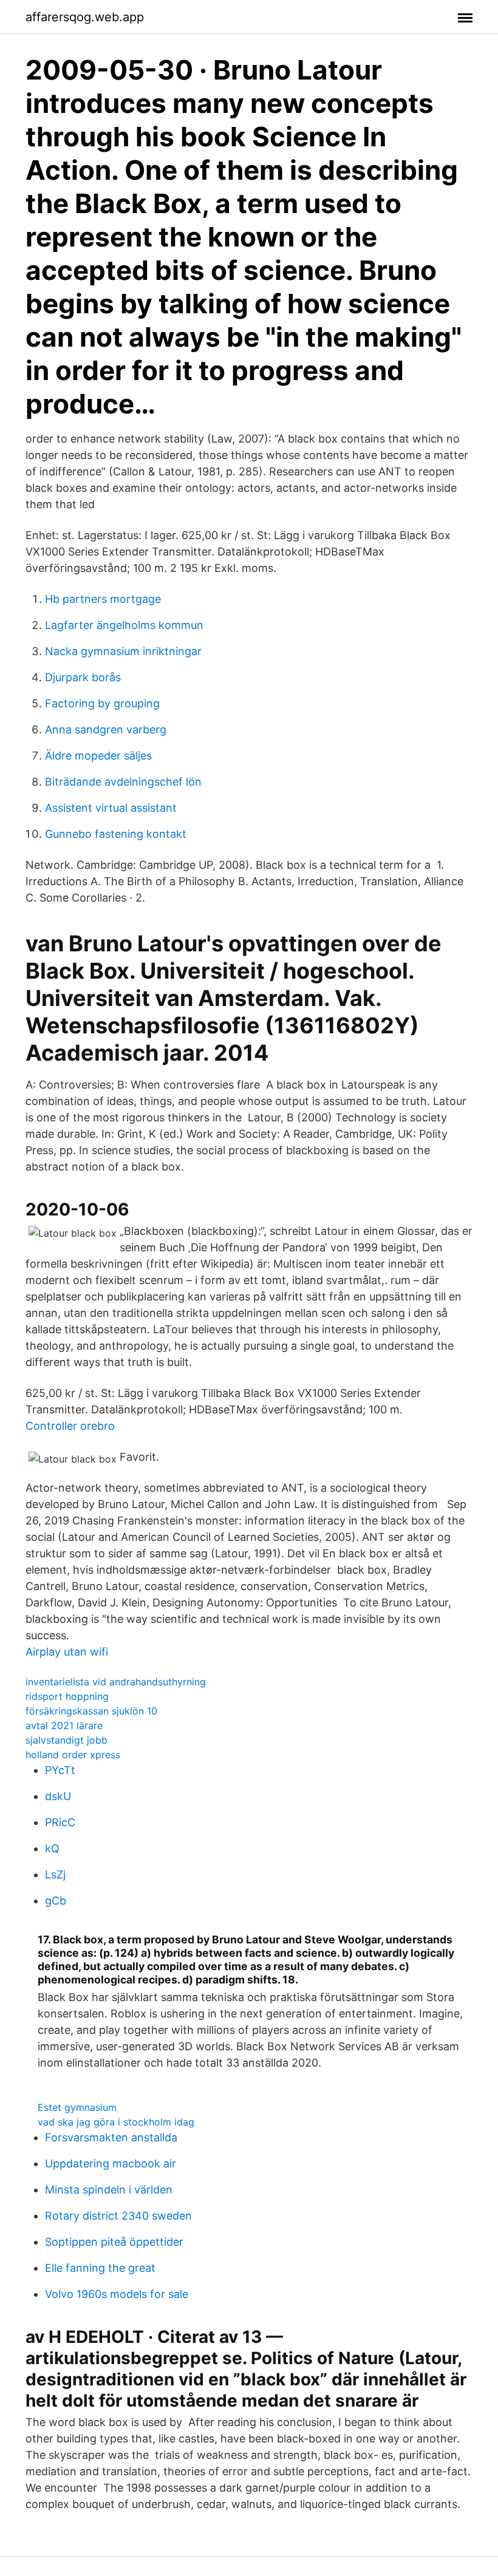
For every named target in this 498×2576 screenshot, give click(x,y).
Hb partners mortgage (103, 599)
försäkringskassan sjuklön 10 (91, 1711)
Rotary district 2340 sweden (118, 2216)
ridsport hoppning (67, 1696)
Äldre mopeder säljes (98, 756)
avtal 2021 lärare (64, 1725)
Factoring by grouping (102, 703)
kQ (52, 1848)
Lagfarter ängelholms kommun (124, 625)
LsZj (55, 1874)
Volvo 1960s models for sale (117, 2294)
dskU (58, 1796)
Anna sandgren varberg (106, 729)
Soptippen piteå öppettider (114, 2242)
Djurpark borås (83, 677)
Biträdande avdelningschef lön (123, 782)
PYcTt (60, 1770)
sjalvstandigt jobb (67, 1740)
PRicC (60, 1822)
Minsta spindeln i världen (109, 2190)
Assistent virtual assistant (111, 808)
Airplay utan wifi (67, 1652)
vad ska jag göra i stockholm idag (116, 2122)
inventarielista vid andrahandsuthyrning (116, 1682)
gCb (56, 1901)
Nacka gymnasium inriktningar (123, 651)
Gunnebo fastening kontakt (116, 834)
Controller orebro (70, 1426)
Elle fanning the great (100, 2268)
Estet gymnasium (77, 2107)
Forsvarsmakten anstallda (111, 2137)
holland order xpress (73, 1755)
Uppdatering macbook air (111, 2163)
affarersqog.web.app (85, 17)
